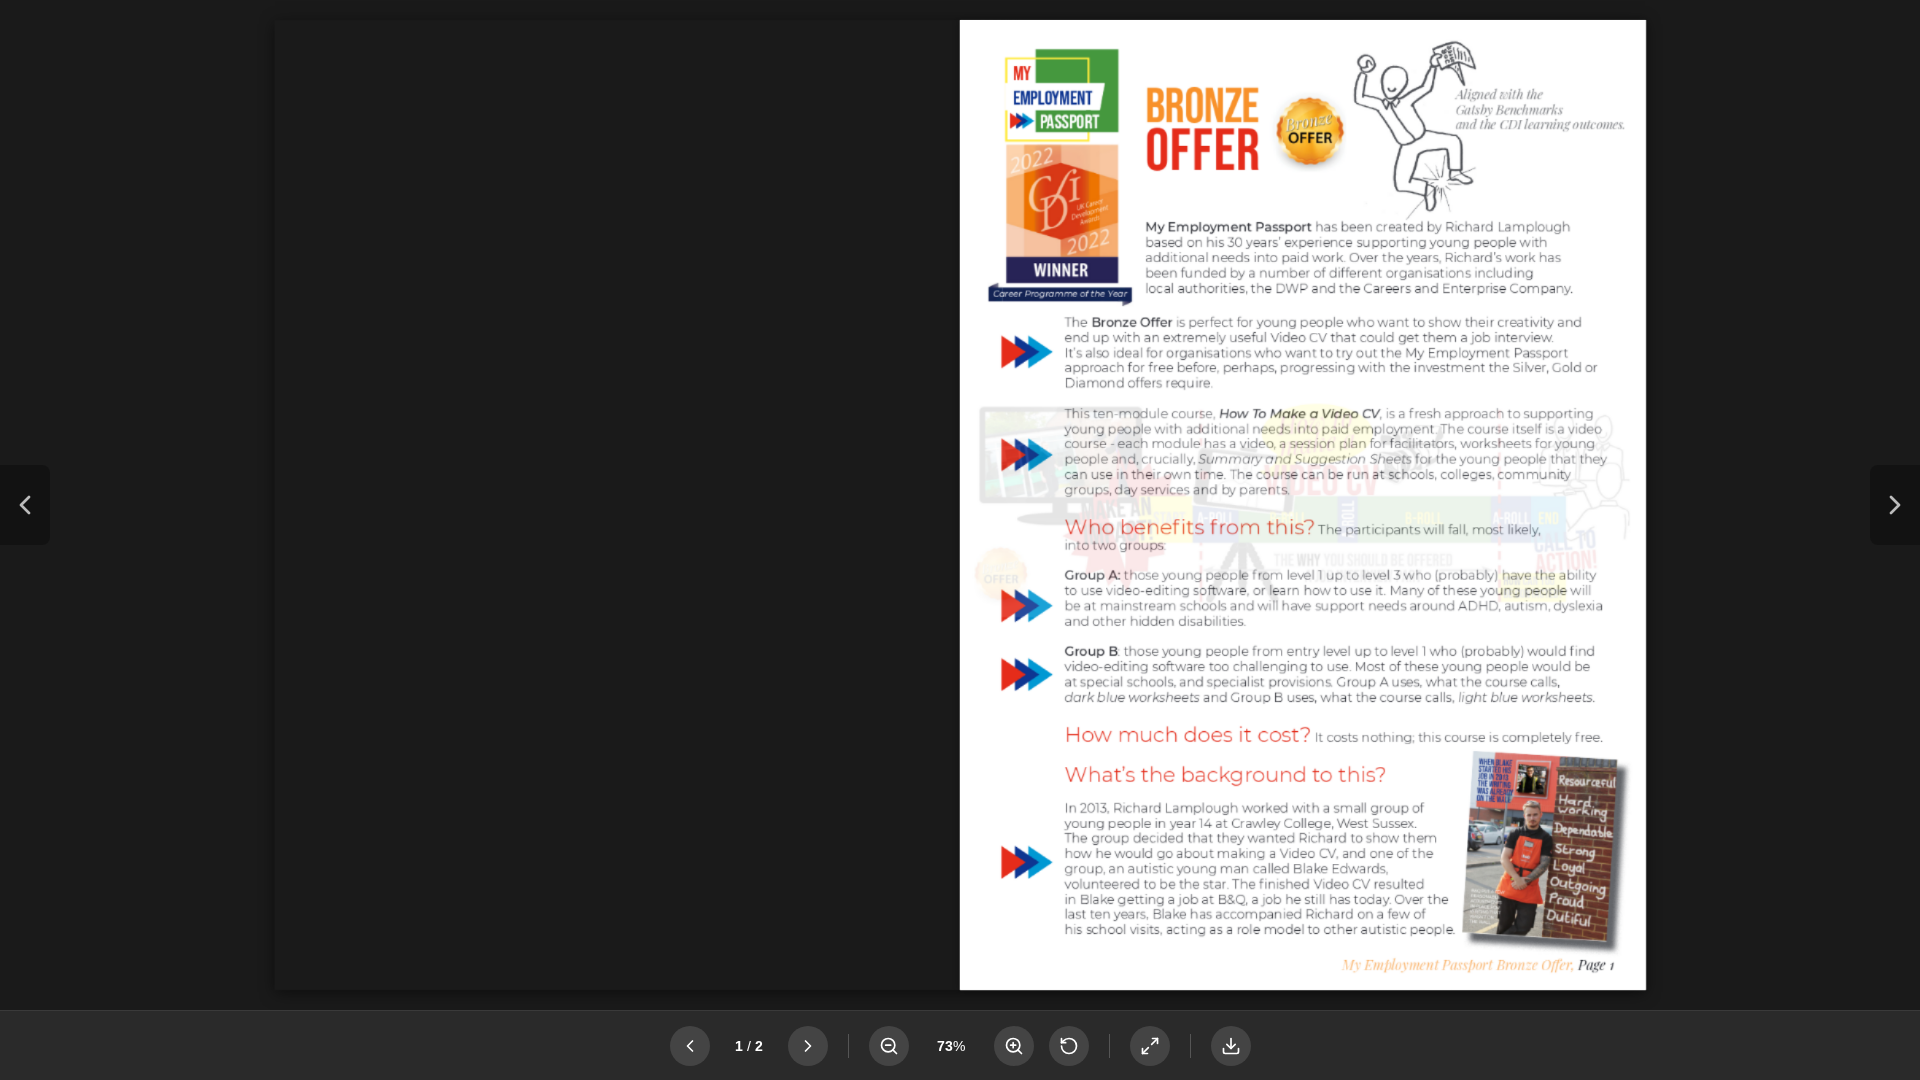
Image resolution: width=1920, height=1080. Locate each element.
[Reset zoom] (1069, 1046)
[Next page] (1895, 505)
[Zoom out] (889, 1046)
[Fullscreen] (1150, 1046)
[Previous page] (25, 505)
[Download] (1231, 1046)
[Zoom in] (1014, 1046)
